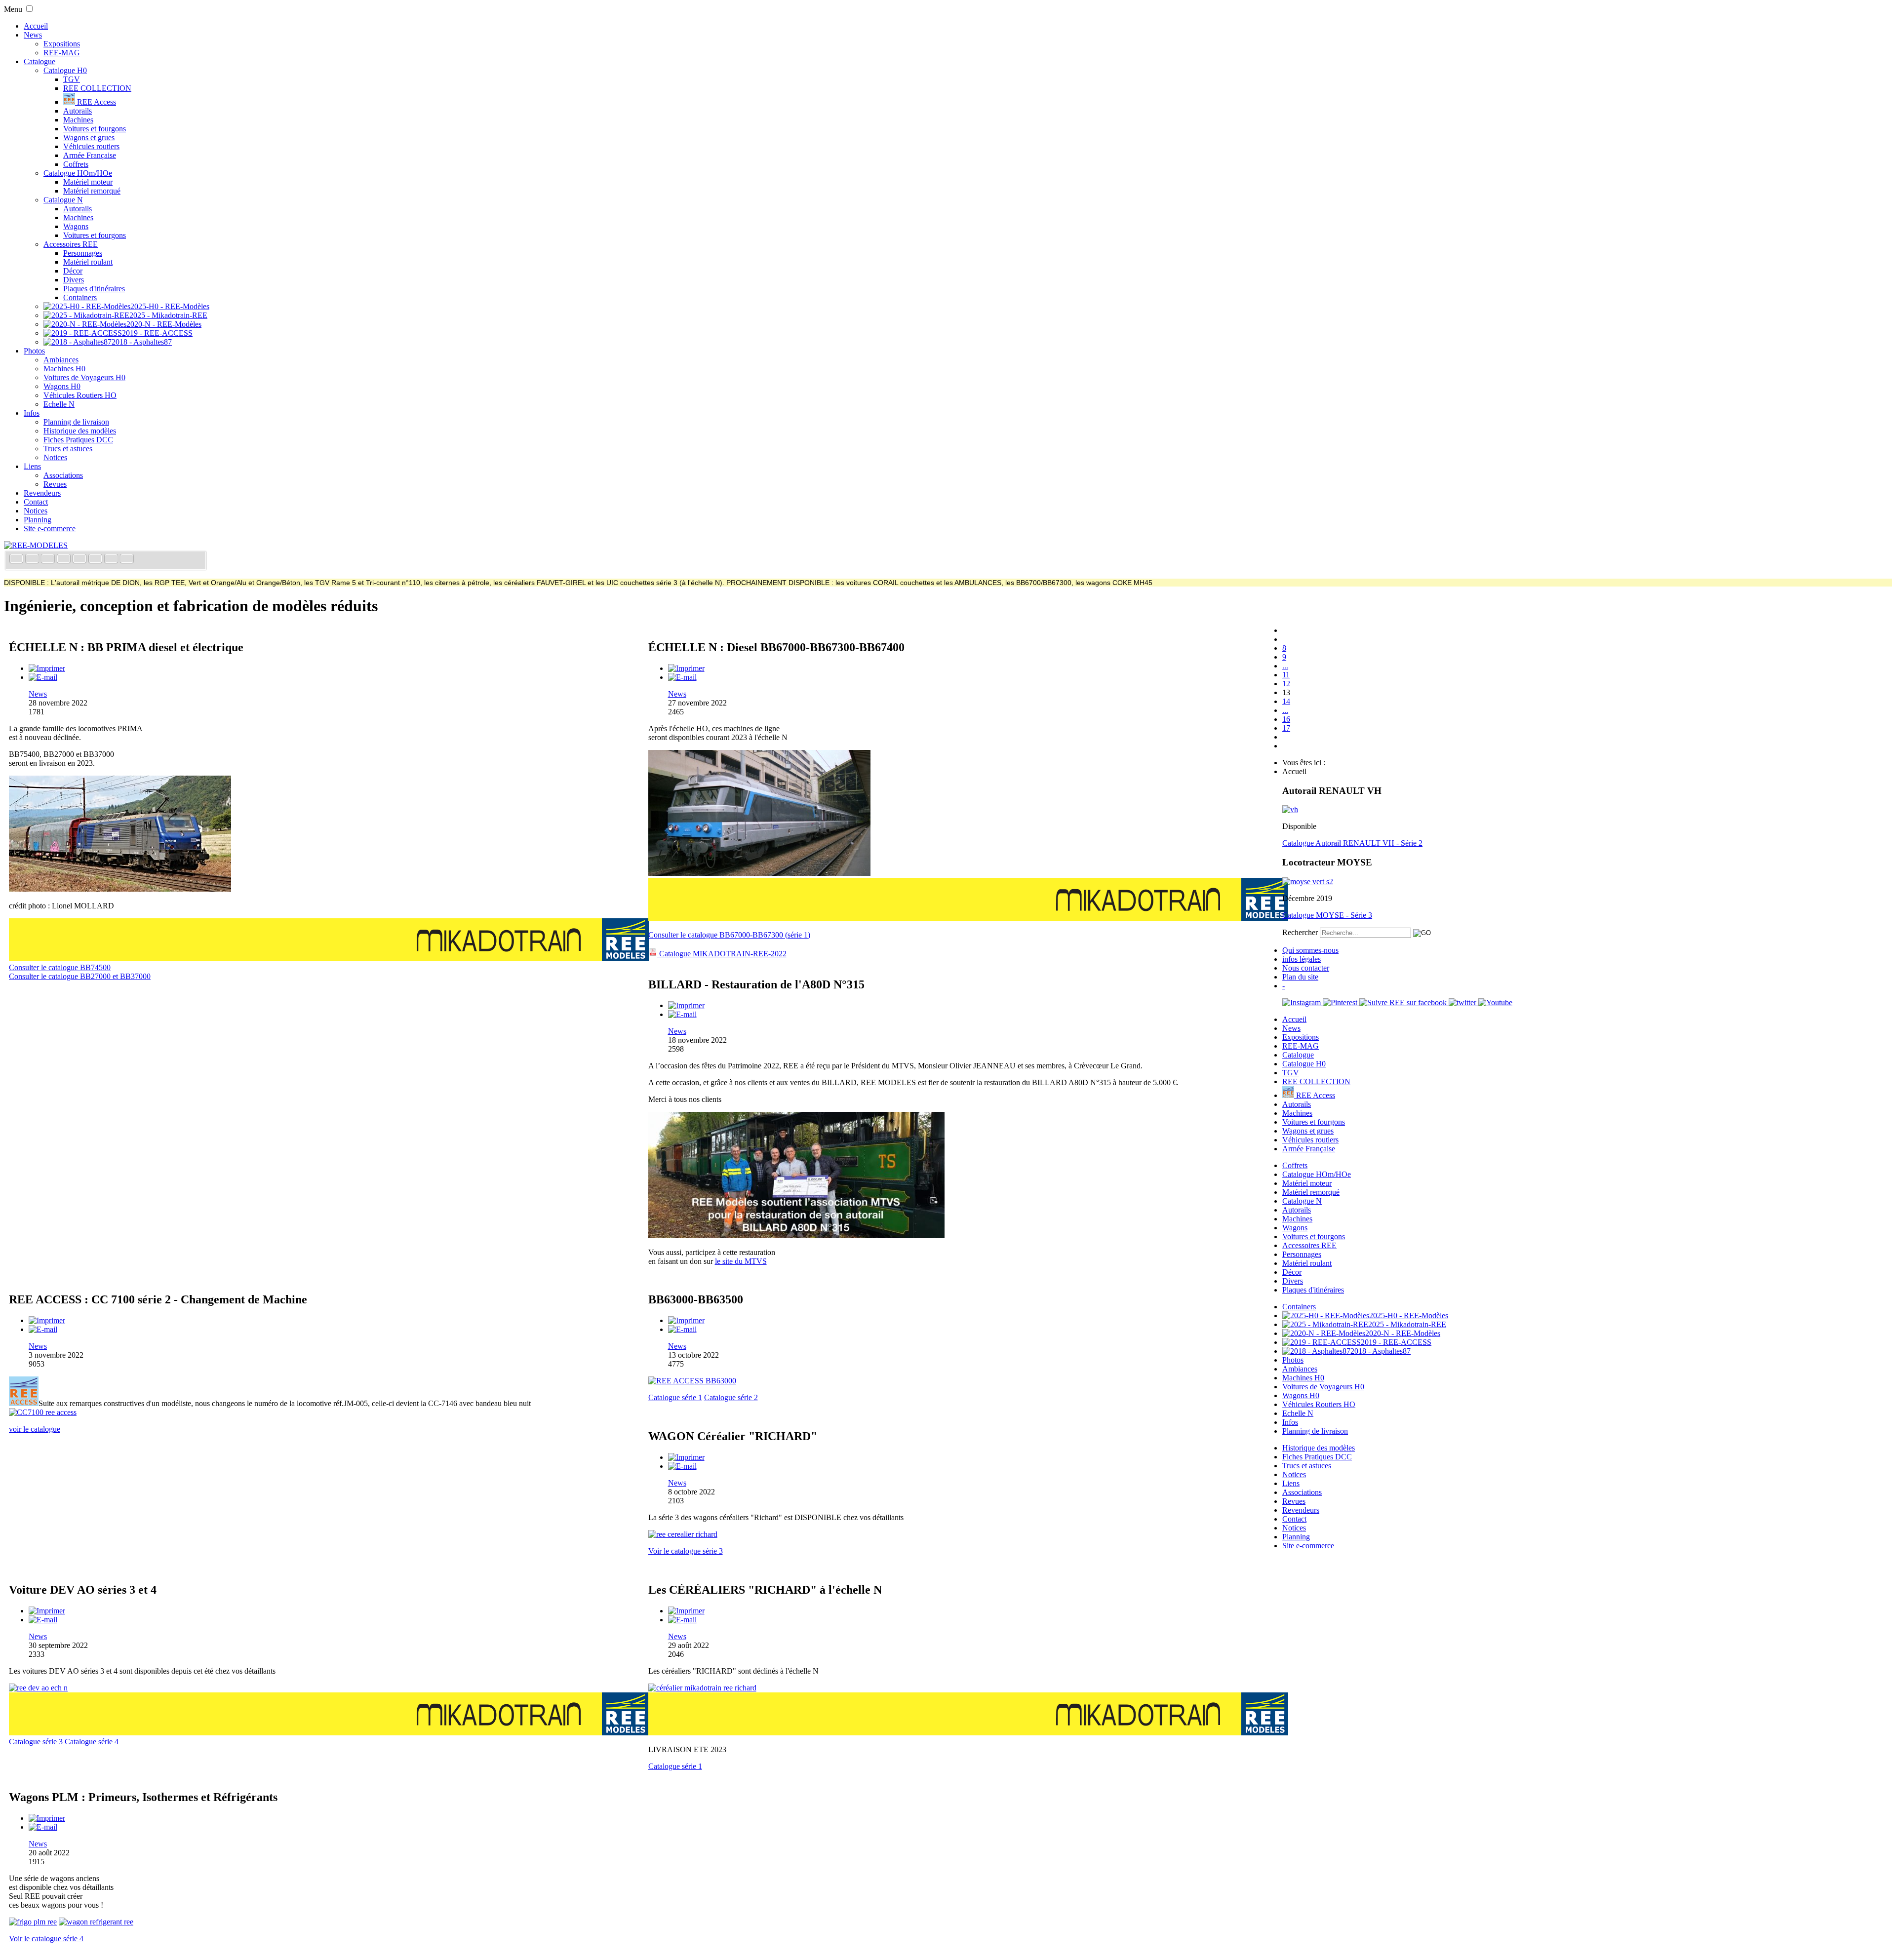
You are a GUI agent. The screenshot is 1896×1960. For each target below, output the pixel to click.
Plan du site (1300, 977)
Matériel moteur (88, 182)
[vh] (1290, 809)
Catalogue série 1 (675, 1397)
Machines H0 (64, 369)
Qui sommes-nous (1310, 950)
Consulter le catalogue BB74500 (60, 967)
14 (1286, 701)
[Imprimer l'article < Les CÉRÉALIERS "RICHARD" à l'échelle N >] (686, 1611)
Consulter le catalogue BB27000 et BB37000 (80, 976)
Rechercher (1300, 932)
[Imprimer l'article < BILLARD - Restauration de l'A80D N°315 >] (686, 1005)
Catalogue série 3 (36, 1742)
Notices (55, 457)
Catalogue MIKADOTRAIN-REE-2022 (722, 954)
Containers (80, 297)
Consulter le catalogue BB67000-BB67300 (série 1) (729, 935)
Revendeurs (42, 493)
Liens (32, 466)
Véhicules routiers (91, 146)
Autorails (78, 111)
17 (1286, 728)
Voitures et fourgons (95, 129)
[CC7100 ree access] (43, 1412)
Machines (78, 120)
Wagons (76, 226)
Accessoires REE (71, 244)
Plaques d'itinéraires (94, 289)
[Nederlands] (112, 560)
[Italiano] (65, 560)
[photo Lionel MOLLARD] (120, 889)
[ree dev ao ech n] (38, 1688)
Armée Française (90, 155)
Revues (55, 484)
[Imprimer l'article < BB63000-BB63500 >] (686, 1320)
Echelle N (59, 404)
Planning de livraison (76, 422)
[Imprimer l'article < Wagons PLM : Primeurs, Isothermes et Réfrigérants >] (47, 1818)
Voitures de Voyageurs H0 (84, 377)
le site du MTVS (741, 1261)
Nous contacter (1306, 968)
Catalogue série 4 (92, 1742)
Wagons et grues (89, 137)
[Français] (17, 560)
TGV (72, 79)
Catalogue (39, 61)
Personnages (83, 253)
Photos (34, 351)
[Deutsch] (49, 560)
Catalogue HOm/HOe (78, 173)
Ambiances (61, 360)
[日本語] (127, 560)
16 (1286, 719)
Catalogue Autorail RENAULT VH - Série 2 (1352, 843)
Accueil (36, 26)
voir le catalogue (35, 1429)
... (1285, 666)
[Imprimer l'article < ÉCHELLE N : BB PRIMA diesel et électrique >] (47, 668)
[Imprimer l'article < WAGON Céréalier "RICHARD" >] (686, 1457)
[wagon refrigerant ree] (96, 1922)
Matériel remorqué (92, 191)
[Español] (80, 560)
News (33, 35)
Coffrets (76, 164)
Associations (63, 475)
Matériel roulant (88, 262)
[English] (33, 560)
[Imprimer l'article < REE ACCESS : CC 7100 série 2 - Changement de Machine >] (47, 1320)
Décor (73, 271)
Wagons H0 (62, 386)
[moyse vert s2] (1308, 882)
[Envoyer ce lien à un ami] (43, 677)
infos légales (1302, 959)
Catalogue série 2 (731, 1397)
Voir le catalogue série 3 (686, 1551)
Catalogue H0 (65, 70)
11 (1286, 675)
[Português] (96, 560)
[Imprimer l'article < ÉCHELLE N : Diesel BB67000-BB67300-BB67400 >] (686, 668)
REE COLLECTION (97, 88)
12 (1286, 684)
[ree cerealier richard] (683, 1534)
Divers (74, 280)
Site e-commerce (50, 529)
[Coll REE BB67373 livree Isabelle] (759, 873)
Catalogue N (63, 200)
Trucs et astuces (68, 449)
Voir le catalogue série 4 (46, 1939)
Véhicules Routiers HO (80, 395)
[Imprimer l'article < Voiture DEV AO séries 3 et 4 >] (47, 1611)
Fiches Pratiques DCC (78, 440)
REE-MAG (62, 53)
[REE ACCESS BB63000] (692, 1381)
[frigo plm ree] (33, 1922)
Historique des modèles (80, 431)
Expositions (62, 44)
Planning (38, 520)
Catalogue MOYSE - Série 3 (1327, 915)
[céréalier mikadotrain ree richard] (702, 1688)
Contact (36, 502)
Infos (32, 413)
